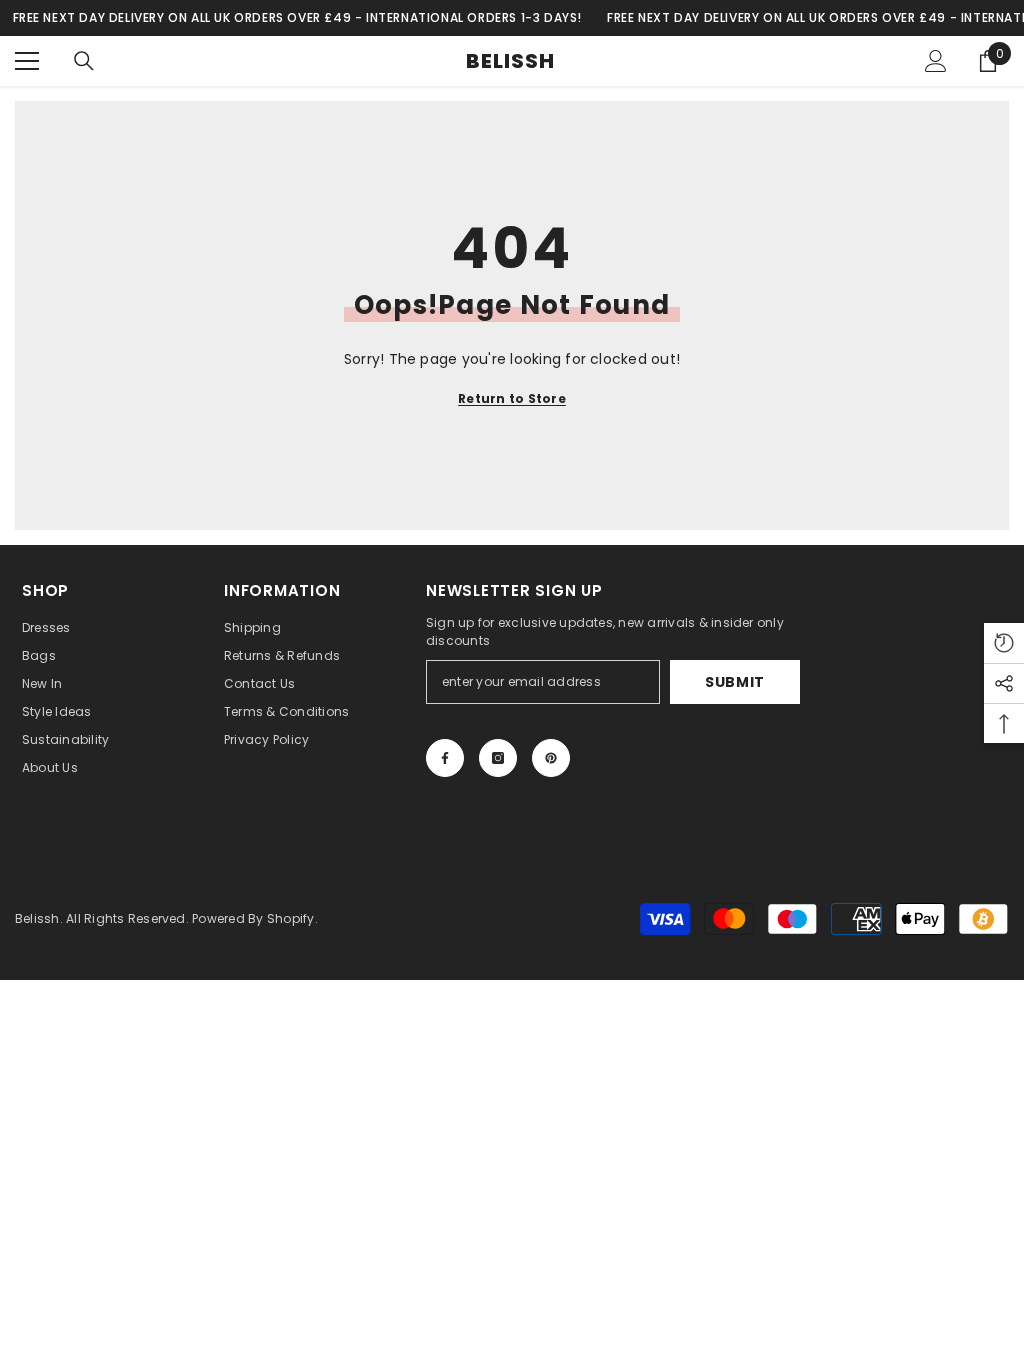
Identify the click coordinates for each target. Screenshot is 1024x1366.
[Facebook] (445, 758)
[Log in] (936, 61)
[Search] (84, 61)
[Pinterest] (551, 758)
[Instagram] (498, 758)
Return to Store (512, 398)
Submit (735, 682)
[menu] (27, 61)
